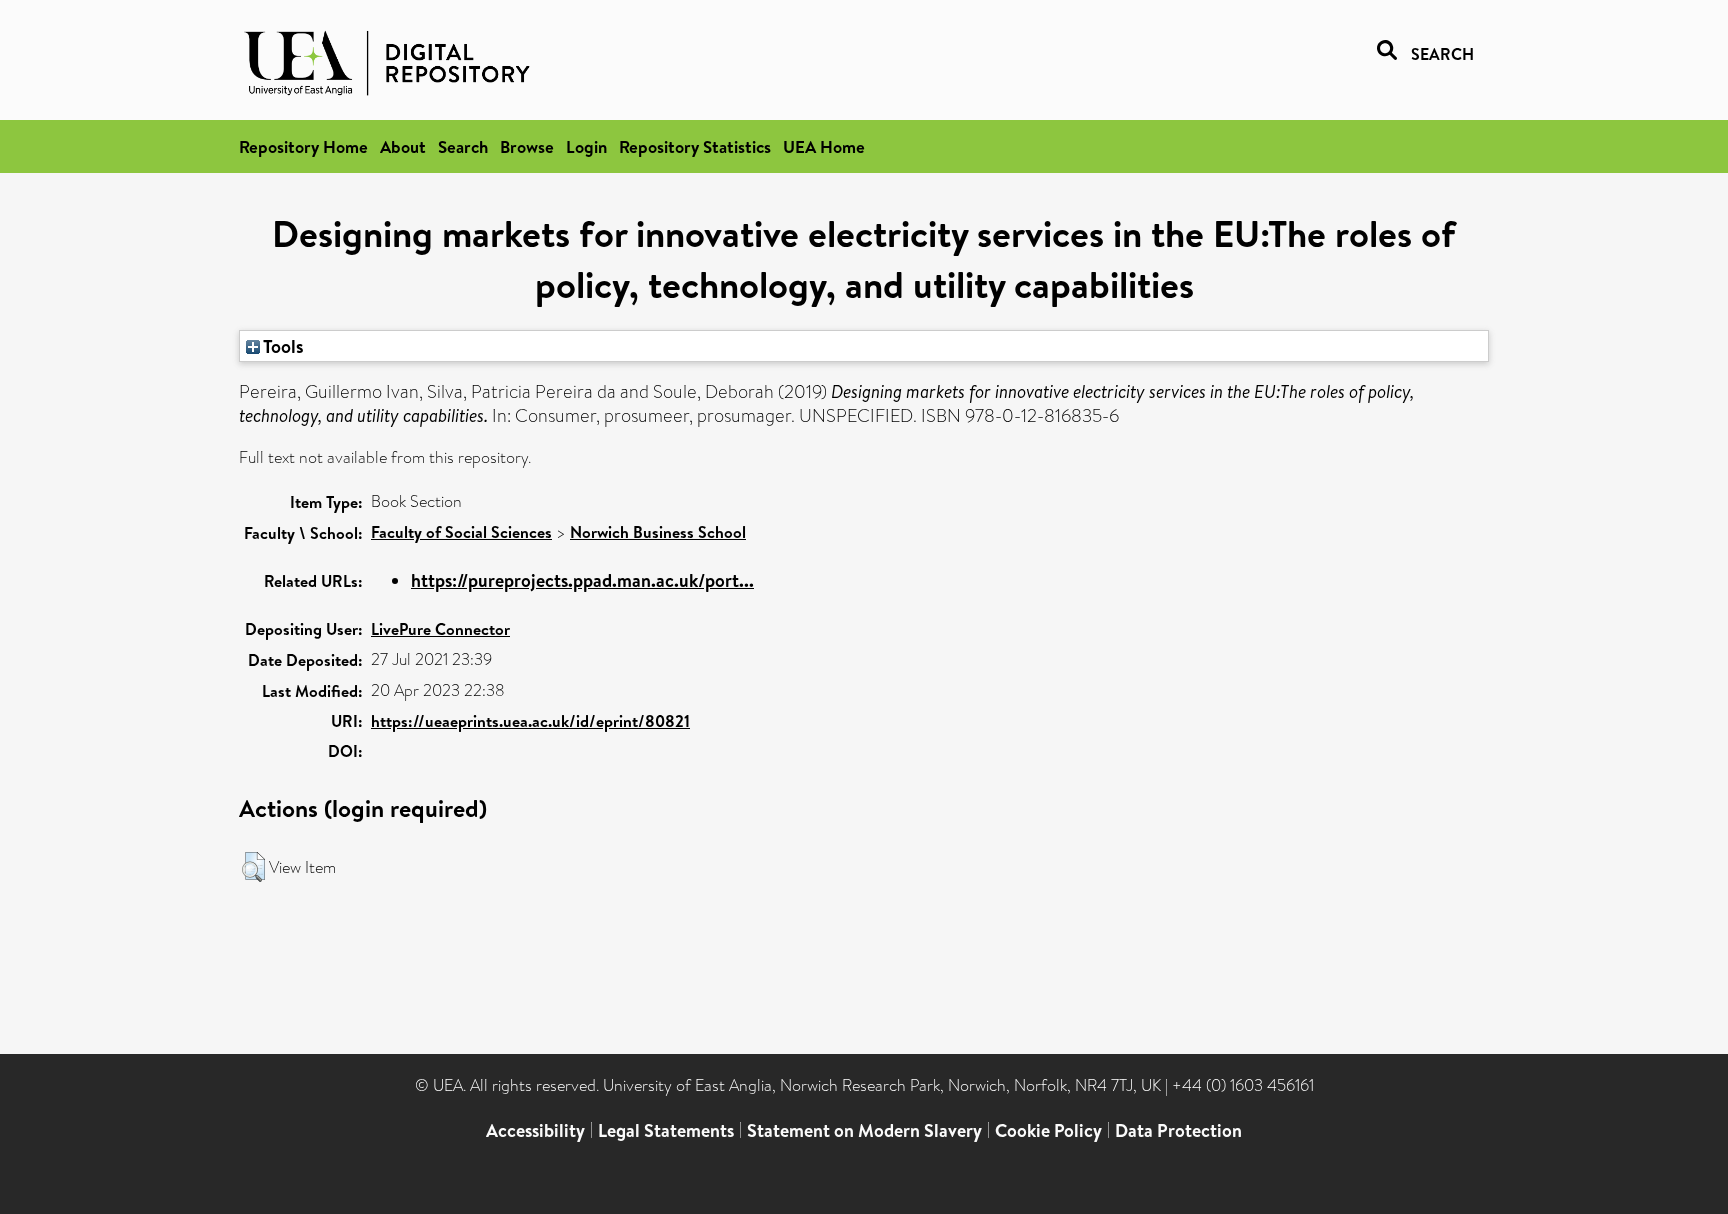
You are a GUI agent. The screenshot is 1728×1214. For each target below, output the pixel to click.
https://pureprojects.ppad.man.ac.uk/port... (582, 580)
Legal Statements (666, 1130)
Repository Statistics (695, 146)
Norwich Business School (658, 532)
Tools (282, 346)
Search (463, 146)
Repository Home (303, 146)
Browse (527, 146)
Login (586, 146)
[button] (253, 867)
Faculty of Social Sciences (461, 532)
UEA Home (824, 146)
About (403, 146)
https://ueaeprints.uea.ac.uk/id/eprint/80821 (530, 721)
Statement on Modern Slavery (864, 1130)
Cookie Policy (1048, 1130)
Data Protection (1178, 1130)
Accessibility (535, 1130)
